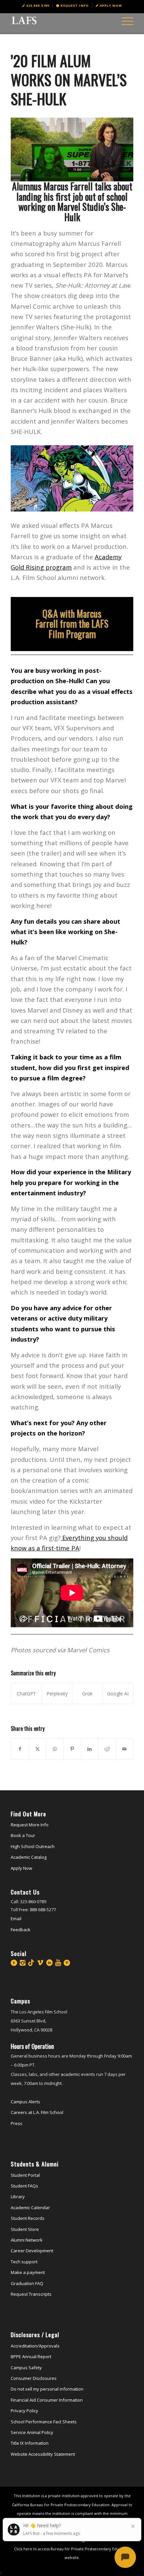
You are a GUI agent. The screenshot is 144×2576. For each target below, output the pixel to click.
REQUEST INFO (75, 6)
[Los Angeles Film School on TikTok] (31, 1963)
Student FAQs (24, 2186)
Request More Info (30, 1825)
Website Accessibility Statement (43, 2454)
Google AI (118, 1694)
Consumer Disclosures (34, 2378)
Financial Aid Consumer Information (47, 2400)
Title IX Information (30, 2443)
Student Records (28, 2218)
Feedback (21, 1930)
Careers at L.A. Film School (37, 2112)
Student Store (25, 2229)
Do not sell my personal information (47, 2389)
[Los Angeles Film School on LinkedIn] (49, 1963)
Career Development (32, 2251)
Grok (87, 1694)
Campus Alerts (25, 2102)
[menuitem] (36, 5)
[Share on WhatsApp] (55, 1749)
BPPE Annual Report (31, 2357)
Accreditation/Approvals (35, 2346)
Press (17, 2123)
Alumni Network (27, 2240)
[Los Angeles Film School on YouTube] (58, 1963)
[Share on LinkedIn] (90, 1749)
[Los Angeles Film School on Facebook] (14, 1963)
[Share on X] (37, 1749)
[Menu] (124, 20)
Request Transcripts (31, 2294)
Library (18, 2196)
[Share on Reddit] (107, 1749)
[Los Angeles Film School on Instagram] (23, 1963)
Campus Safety (26, 2368)
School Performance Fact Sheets (44, 2422)
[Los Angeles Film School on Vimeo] (40, 1963)
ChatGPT (26, 1694)
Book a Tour (23, 1835)
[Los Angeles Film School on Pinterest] (67, 1963)
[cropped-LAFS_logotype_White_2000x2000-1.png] (60, 20)
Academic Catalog (29, 1857)
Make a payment (28, 2272)
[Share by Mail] (124, 1749)
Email (16, 1919)
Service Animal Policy (32, 2432)
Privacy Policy (24, 2411)
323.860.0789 (38, 6)
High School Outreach (33, 1846)
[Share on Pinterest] (72, 1749)
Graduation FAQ (27, 2283)
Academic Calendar (30, 2208)
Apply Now (111, 6)
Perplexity (57, 1694)
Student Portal (25, 2175)
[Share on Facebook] (20, 1749)
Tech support (24, 2262)
